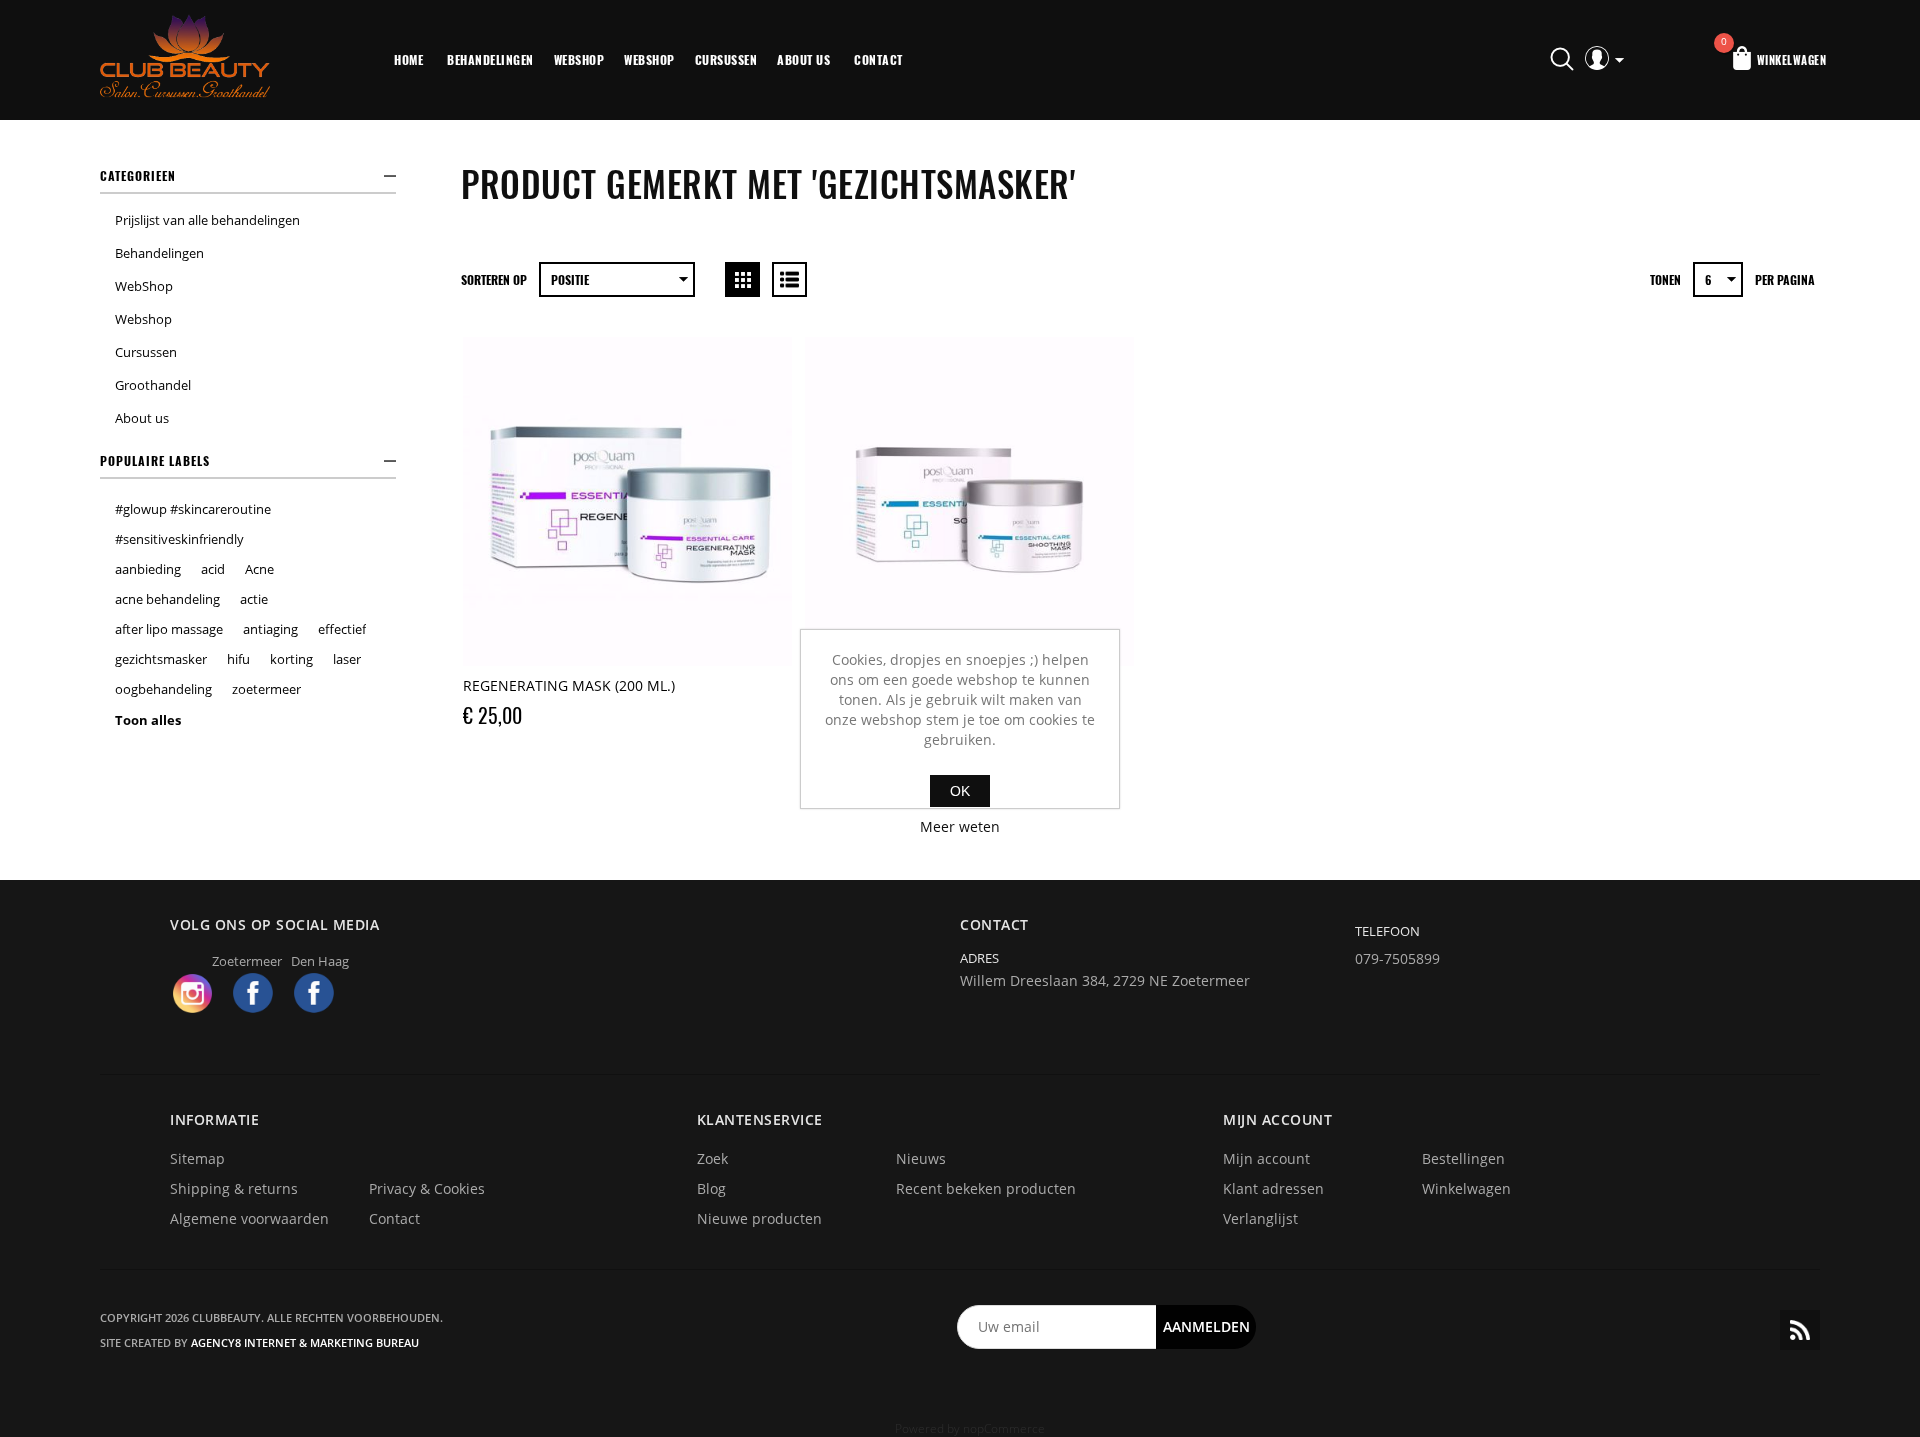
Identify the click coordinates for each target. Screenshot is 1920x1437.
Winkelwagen (1466, 1188)
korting (291, 659)
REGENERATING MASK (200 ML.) (569, 685)
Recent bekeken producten (986, 1188)
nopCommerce (1004, 1428)
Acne (259, 569)
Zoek (712, 1158)
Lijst (789, 279)
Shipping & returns (234, 1188)
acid (213, 569)
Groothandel (153, 385)
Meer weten (960, 826)
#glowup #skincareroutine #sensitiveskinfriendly (193, 524)
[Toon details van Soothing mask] (969, 501)
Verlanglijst (1260, 1218)
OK (960, 791)
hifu (238, 659)
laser (347, 659)
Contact (878, 59)
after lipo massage (169, 629)
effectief (342, 629)
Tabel (742, 279)
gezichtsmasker (161, 659)
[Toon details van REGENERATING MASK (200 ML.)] (627, 501)
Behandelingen (490, 59)
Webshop (649, 59)
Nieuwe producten (759, 1218)
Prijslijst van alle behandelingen (207, 220)
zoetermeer (266, 689)
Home (408, 59)
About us (803, 59)
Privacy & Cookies (427, 1188)
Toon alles (148, 720)
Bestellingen (1463, 1158)
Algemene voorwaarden (249, 1218)
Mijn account (1266, 1158)
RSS (1800, 1330)
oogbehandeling (163, 689)
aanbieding (148, 569)
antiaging (270, 629)
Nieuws (921, 1158)
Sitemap (197, 1158)
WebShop (579, 59)
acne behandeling (167, 599)
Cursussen (726, 59)
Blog (711, 1188)
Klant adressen (1273, 1188)
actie (254, 599)
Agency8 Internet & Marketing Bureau (305, 1342)
